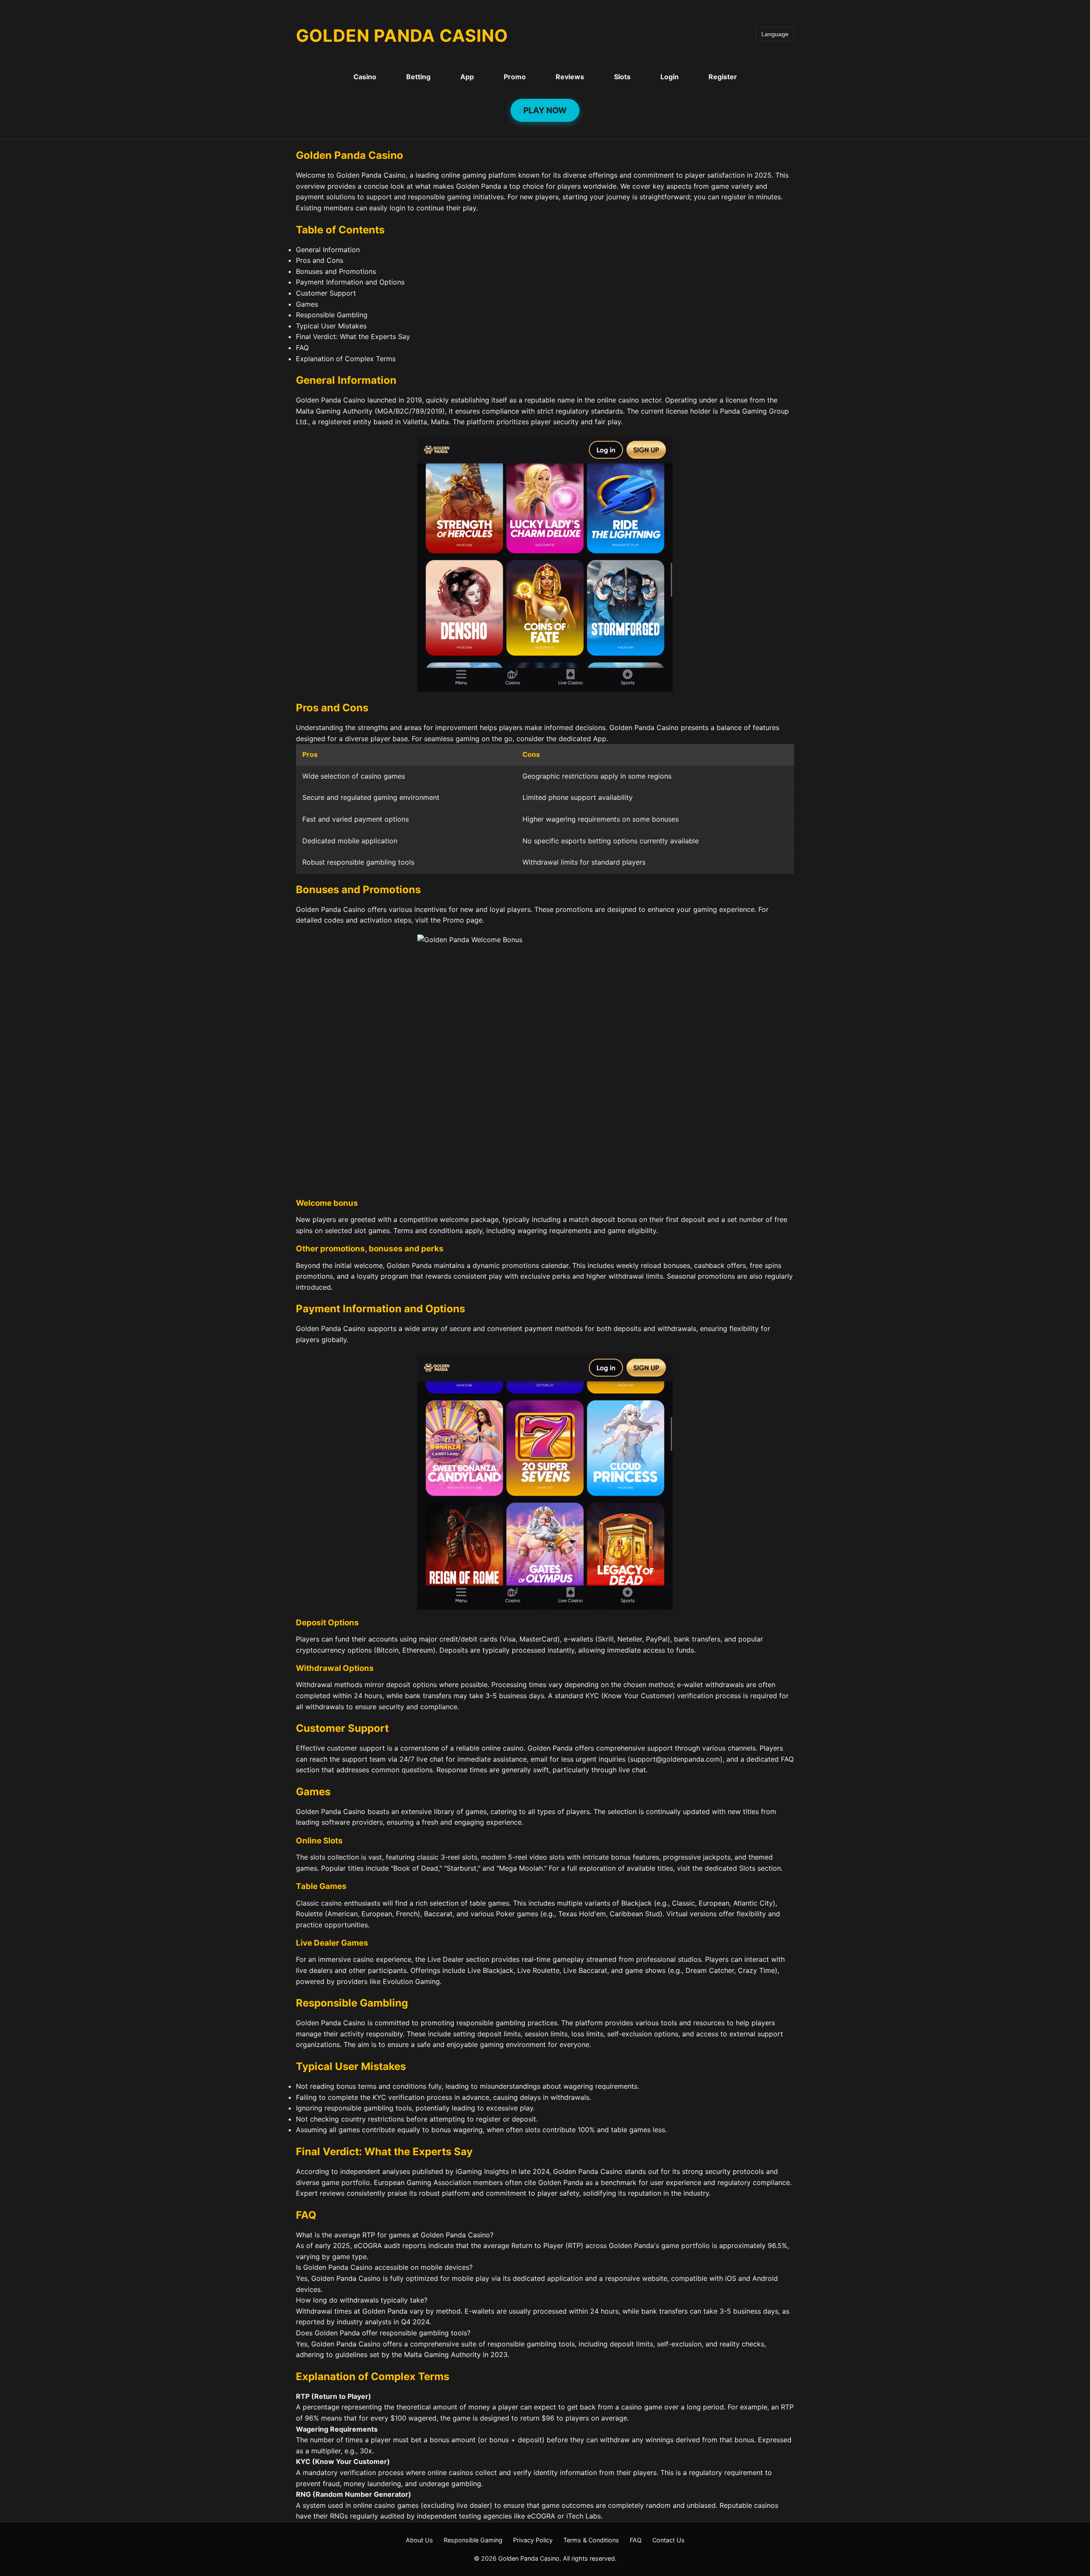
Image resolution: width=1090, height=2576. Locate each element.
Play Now (545, 110)
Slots (622, 77)
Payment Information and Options (350, 282)
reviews (332, 2193)
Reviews (570, 77)
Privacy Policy (533, 2540)
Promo (515, 77)
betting (599, 841)
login (397, 208)
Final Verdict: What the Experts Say (353, 336)
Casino (365, 77)
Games (307, 304)
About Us (419, 2540)
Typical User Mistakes (331, 326)
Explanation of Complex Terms (346, 359)
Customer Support (326, 293)
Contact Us (668, 2540)
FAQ (302, 348)
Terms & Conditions (591, 2540)
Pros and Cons (320, 260)
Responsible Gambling (332, 315)
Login (670, 77)
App (467, 77)
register (734, 197)
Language (775, 34)
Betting (418, 77)
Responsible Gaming (473, 2540)
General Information (328, 250)
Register (723, 77)
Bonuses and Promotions (336, 271)
